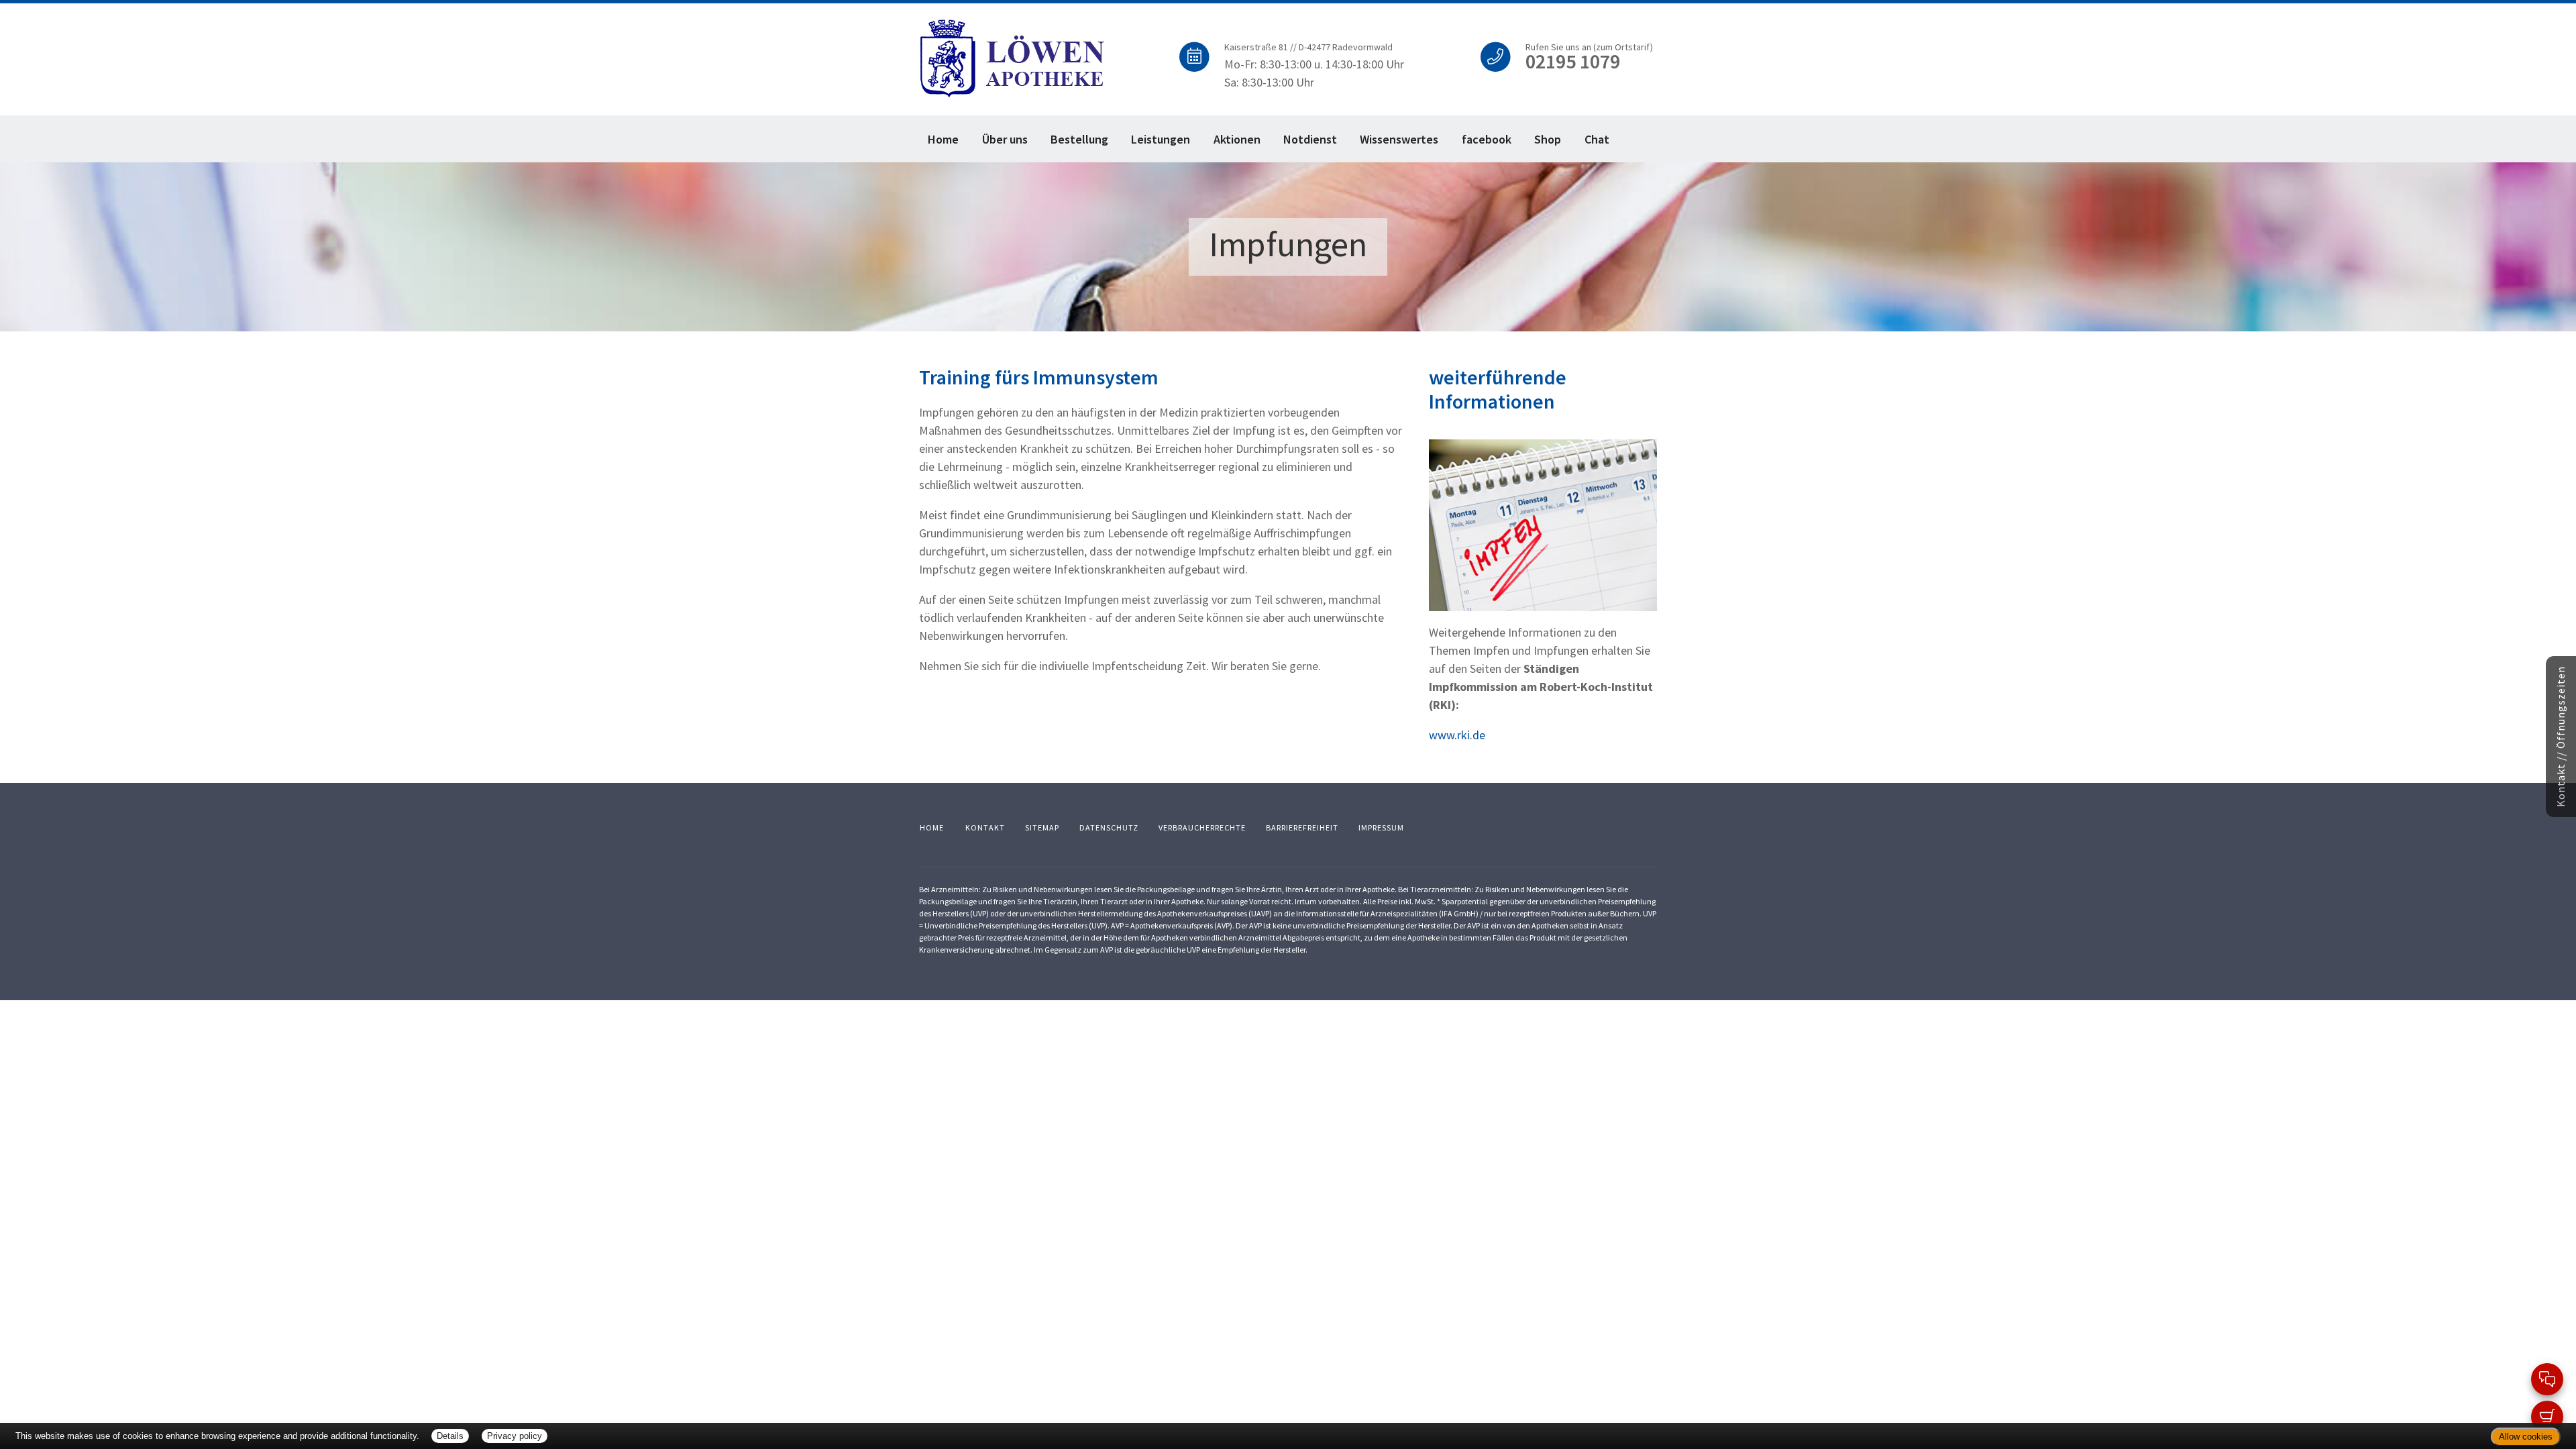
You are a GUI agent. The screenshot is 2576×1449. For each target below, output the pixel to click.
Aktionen (1237, 139)
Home (943, 139)
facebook (1487, 139)
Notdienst (1310, 139)
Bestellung (1079, 139)
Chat (1597, 139)
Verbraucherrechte (1202, 827)
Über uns (1005, 139)
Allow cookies (2526, 1437)
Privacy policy (515, 1436)
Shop (1548, 139)
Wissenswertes (1399, 139)
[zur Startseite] (1013, 57)
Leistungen (1161, 139)
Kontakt (985, 827)
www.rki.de (1457, 735)
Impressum (1381, 827)
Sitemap (1042, 827)
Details (450, 1436)
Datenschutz (1109, 827)
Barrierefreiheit (1302, 827)
